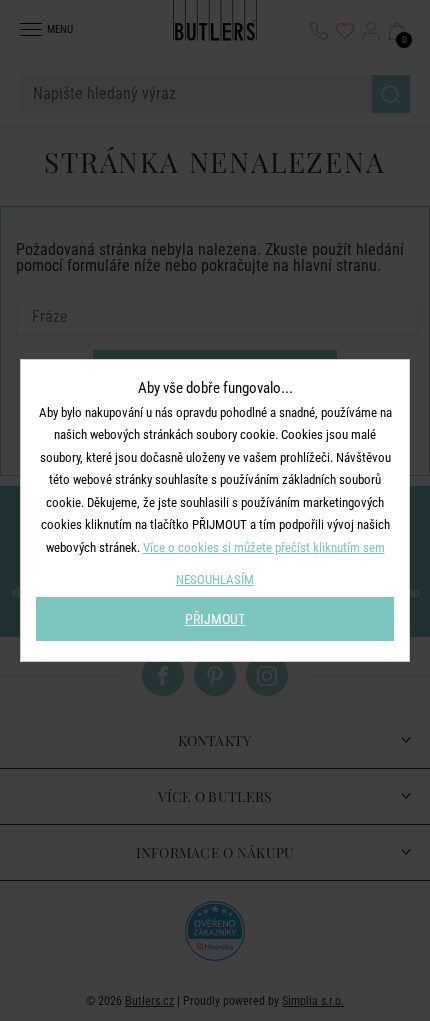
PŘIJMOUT (215, 619)
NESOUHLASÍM (215, 579)
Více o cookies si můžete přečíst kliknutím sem (264, 547)
